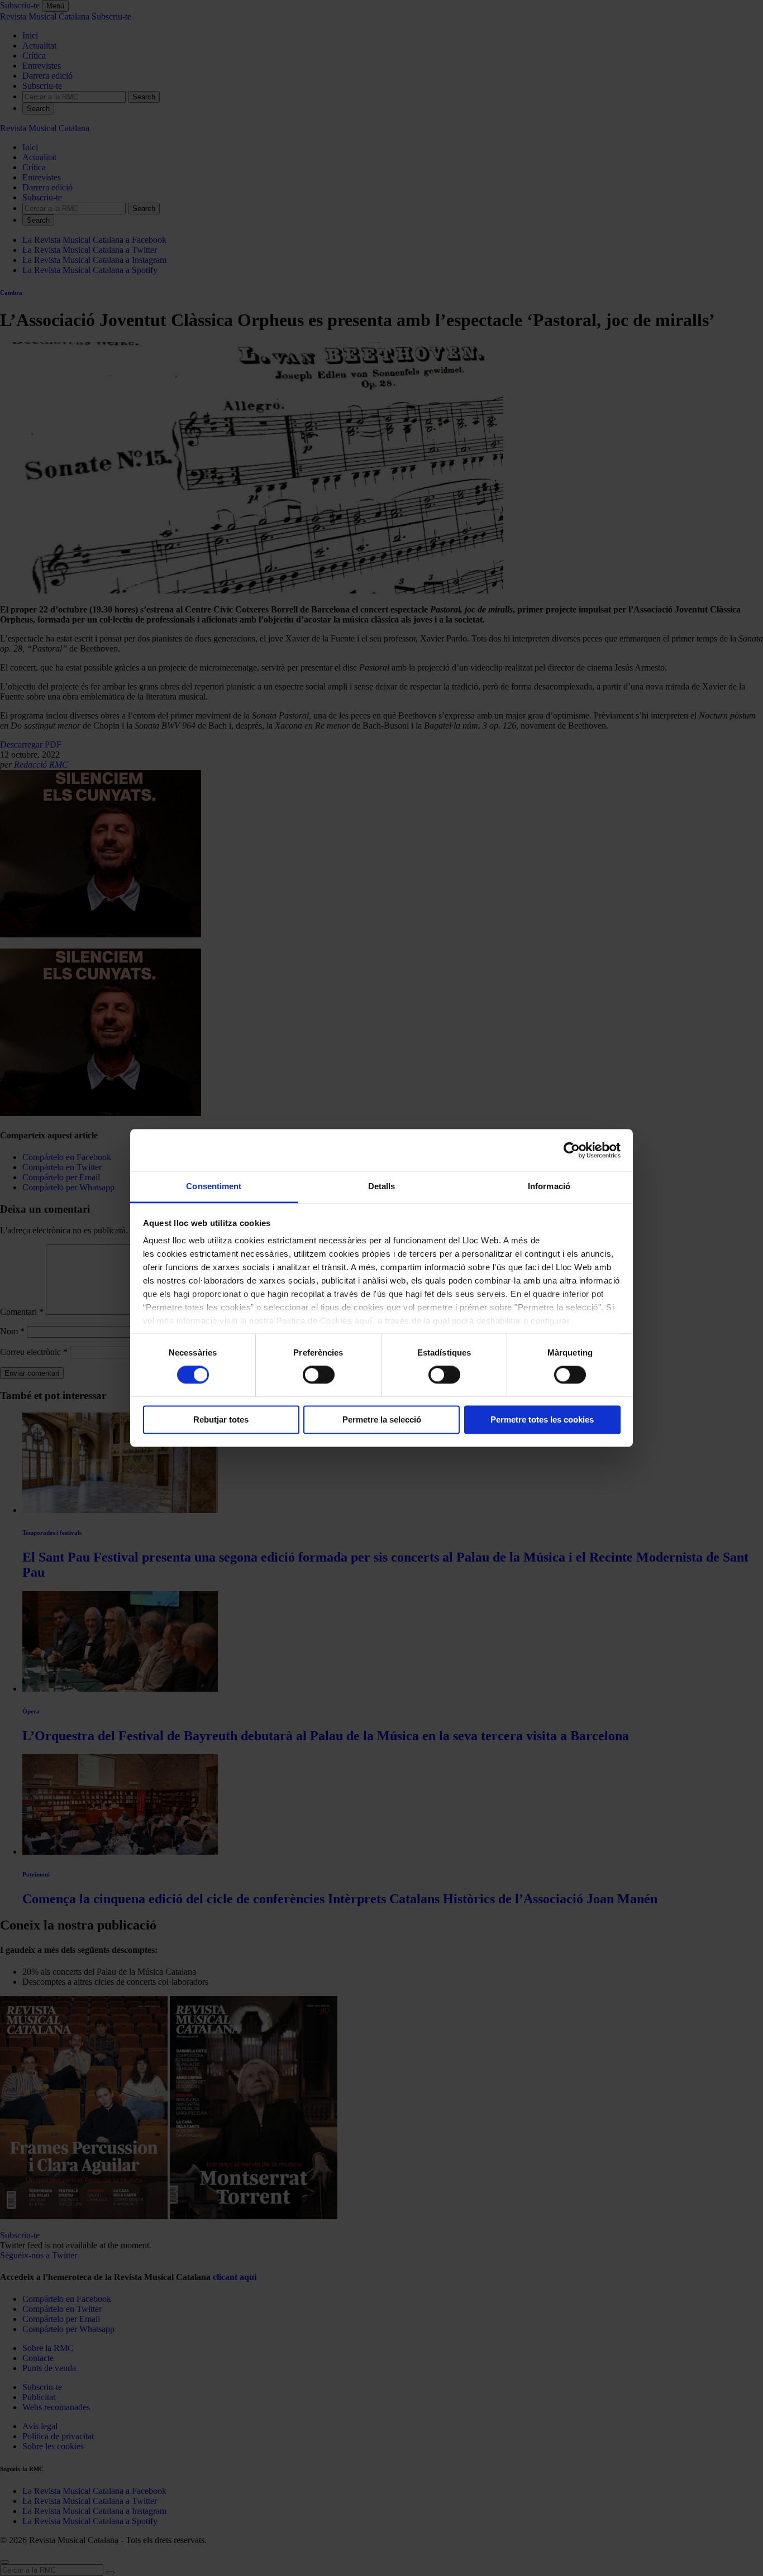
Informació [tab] (549, 1186)
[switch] (319, 1375)
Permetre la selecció (382, 1419)
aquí (364, 1321)
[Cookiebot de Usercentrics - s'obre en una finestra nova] (572, 1150)
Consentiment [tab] (214, 1186)
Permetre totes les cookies (542, 1419)
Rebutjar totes (221, 1419)
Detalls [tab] (382, 1186)
